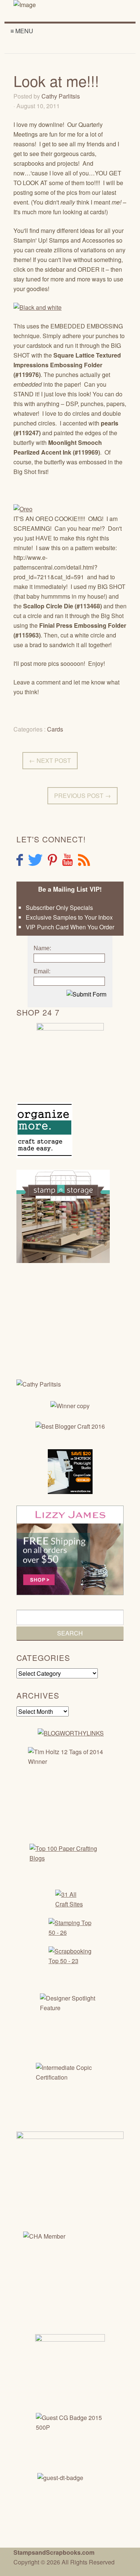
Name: (42, 948)
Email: (42, 971)
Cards (55, 729)
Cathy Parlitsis (61, 96)
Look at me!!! (56, 80)
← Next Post (50, 760)
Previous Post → (83, 796)
